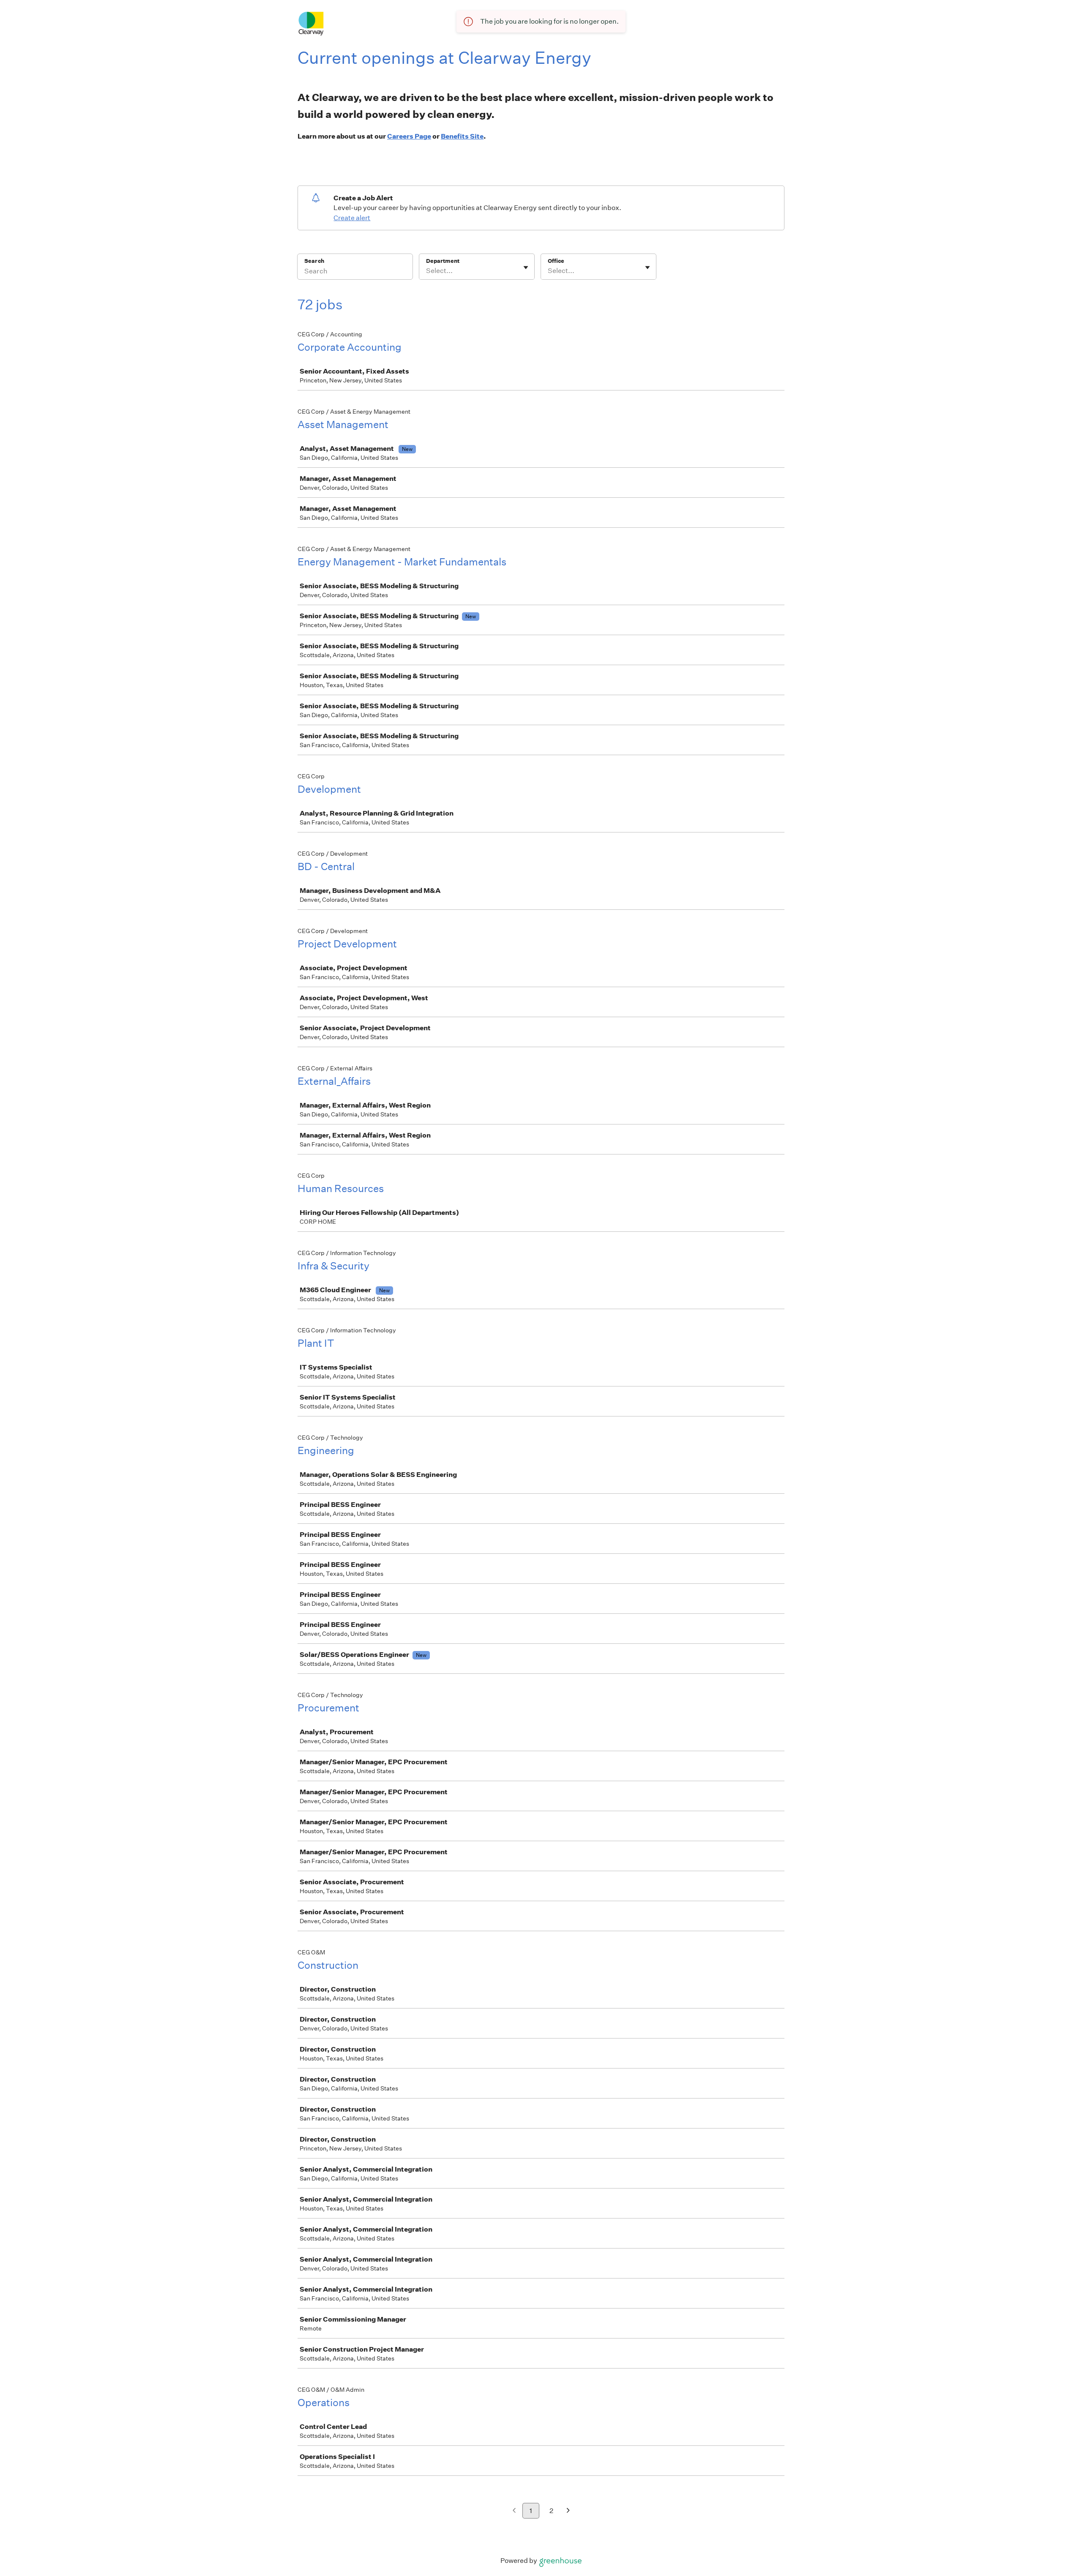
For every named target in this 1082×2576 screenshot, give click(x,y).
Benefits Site (462, 136)
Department (443, 261)
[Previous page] (514, 2511)
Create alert (352, 218)
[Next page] (568, 2511)
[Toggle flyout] (526, 267)
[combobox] (427, 271)
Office (556, 261)
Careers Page (409, 136)
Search (314, 261)
